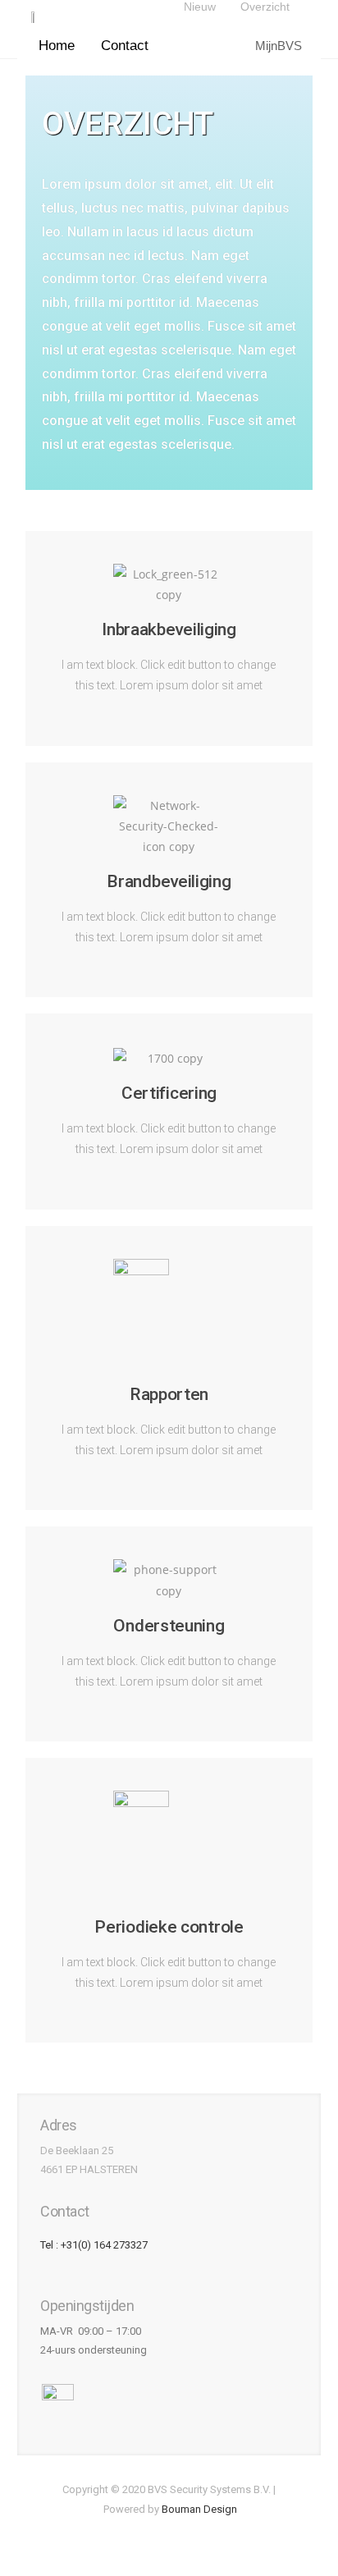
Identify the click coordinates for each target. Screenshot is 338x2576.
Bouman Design (199, 2509)
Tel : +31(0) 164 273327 (94, 2245)
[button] (61, 46)
